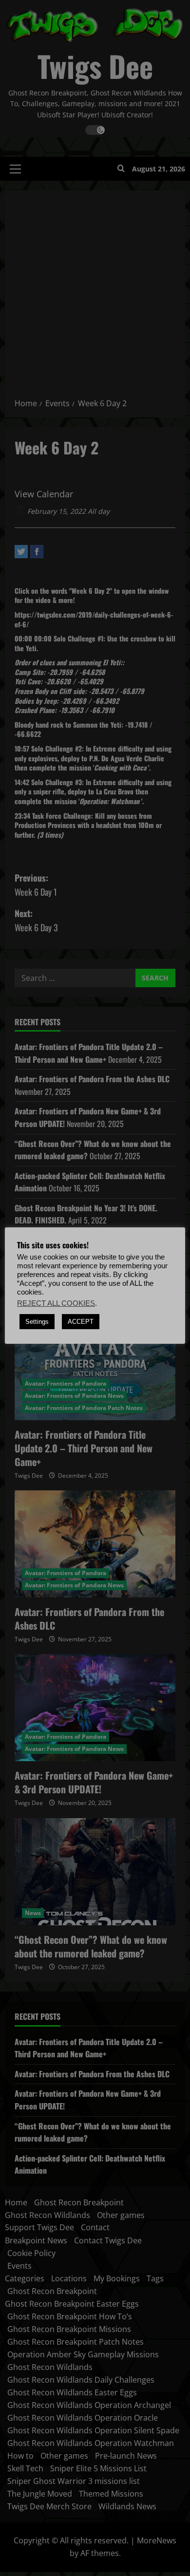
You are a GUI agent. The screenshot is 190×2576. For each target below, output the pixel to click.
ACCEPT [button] (81, 1322)
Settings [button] (37, 1322)
